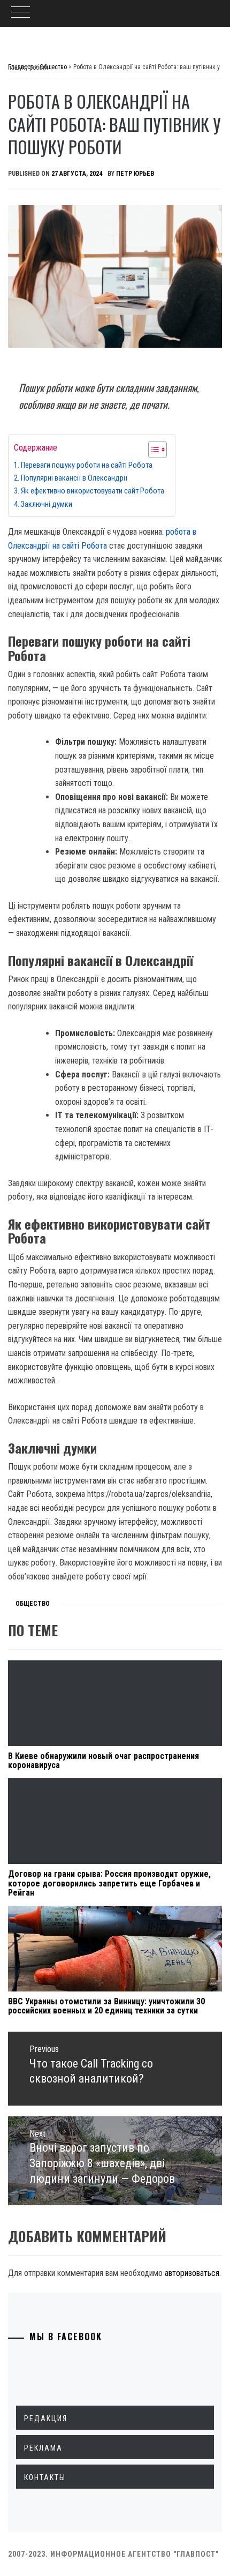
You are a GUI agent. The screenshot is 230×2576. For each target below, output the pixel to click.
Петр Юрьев (135, 174)
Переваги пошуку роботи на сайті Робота (87, 465)
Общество (33, 1604)
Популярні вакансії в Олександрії (74, 478)
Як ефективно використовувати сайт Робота (93, 491)
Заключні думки (47, 504)
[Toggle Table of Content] (152, 450)
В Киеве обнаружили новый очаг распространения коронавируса (103, 1761)
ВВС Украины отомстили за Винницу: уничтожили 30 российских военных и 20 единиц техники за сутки (106, 2006)
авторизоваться (192, 2273)
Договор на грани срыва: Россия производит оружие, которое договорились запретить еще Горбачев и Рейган (109, 1883)
